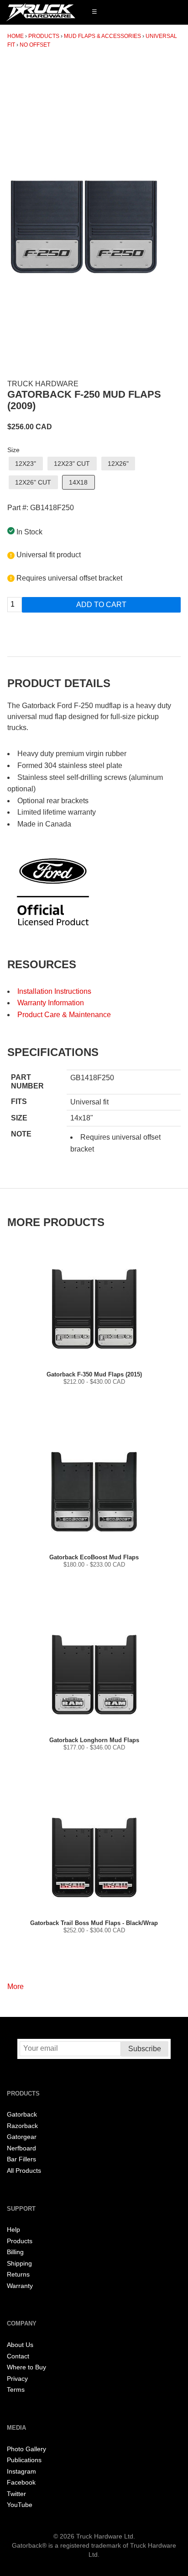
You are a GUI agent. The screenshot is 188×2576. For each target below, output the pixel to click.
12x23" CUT (72, 464)
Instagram (21, 2472)
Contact (18, 2356)
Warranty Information (51, 1003)
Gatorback (22, 2115)
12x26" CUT (33, 482)
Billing (15, 2252)
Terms (16, 2390)
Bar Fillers (21, 2159)
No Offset (35, 45)
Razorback (22, 2126)
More (16, 1987)
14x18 (78, 482)
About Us (20, 2345)
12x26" (118, 464)
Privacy (17, 2379)
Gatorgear (22, 2137)
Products (44, 36)
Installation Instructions (54, 991)
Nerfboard (21, 2148)
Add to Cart (101, 605)
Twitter (16, 2494)
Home (16, 36)
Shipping (19, 2264)
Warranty (20, 2286)
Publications (24, 2460)
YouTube (20, 2505)
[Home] (41, 12)
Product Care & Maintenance (64, 1015)
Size (13, 450)
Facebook (21, 2483)
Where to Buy (26, 2367)
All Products (24, 2171)
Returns (18, 2275)
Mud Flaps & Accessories (102, 36)
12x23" (26, 464)
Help (13, 2230)
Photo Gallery (26, 2449)
